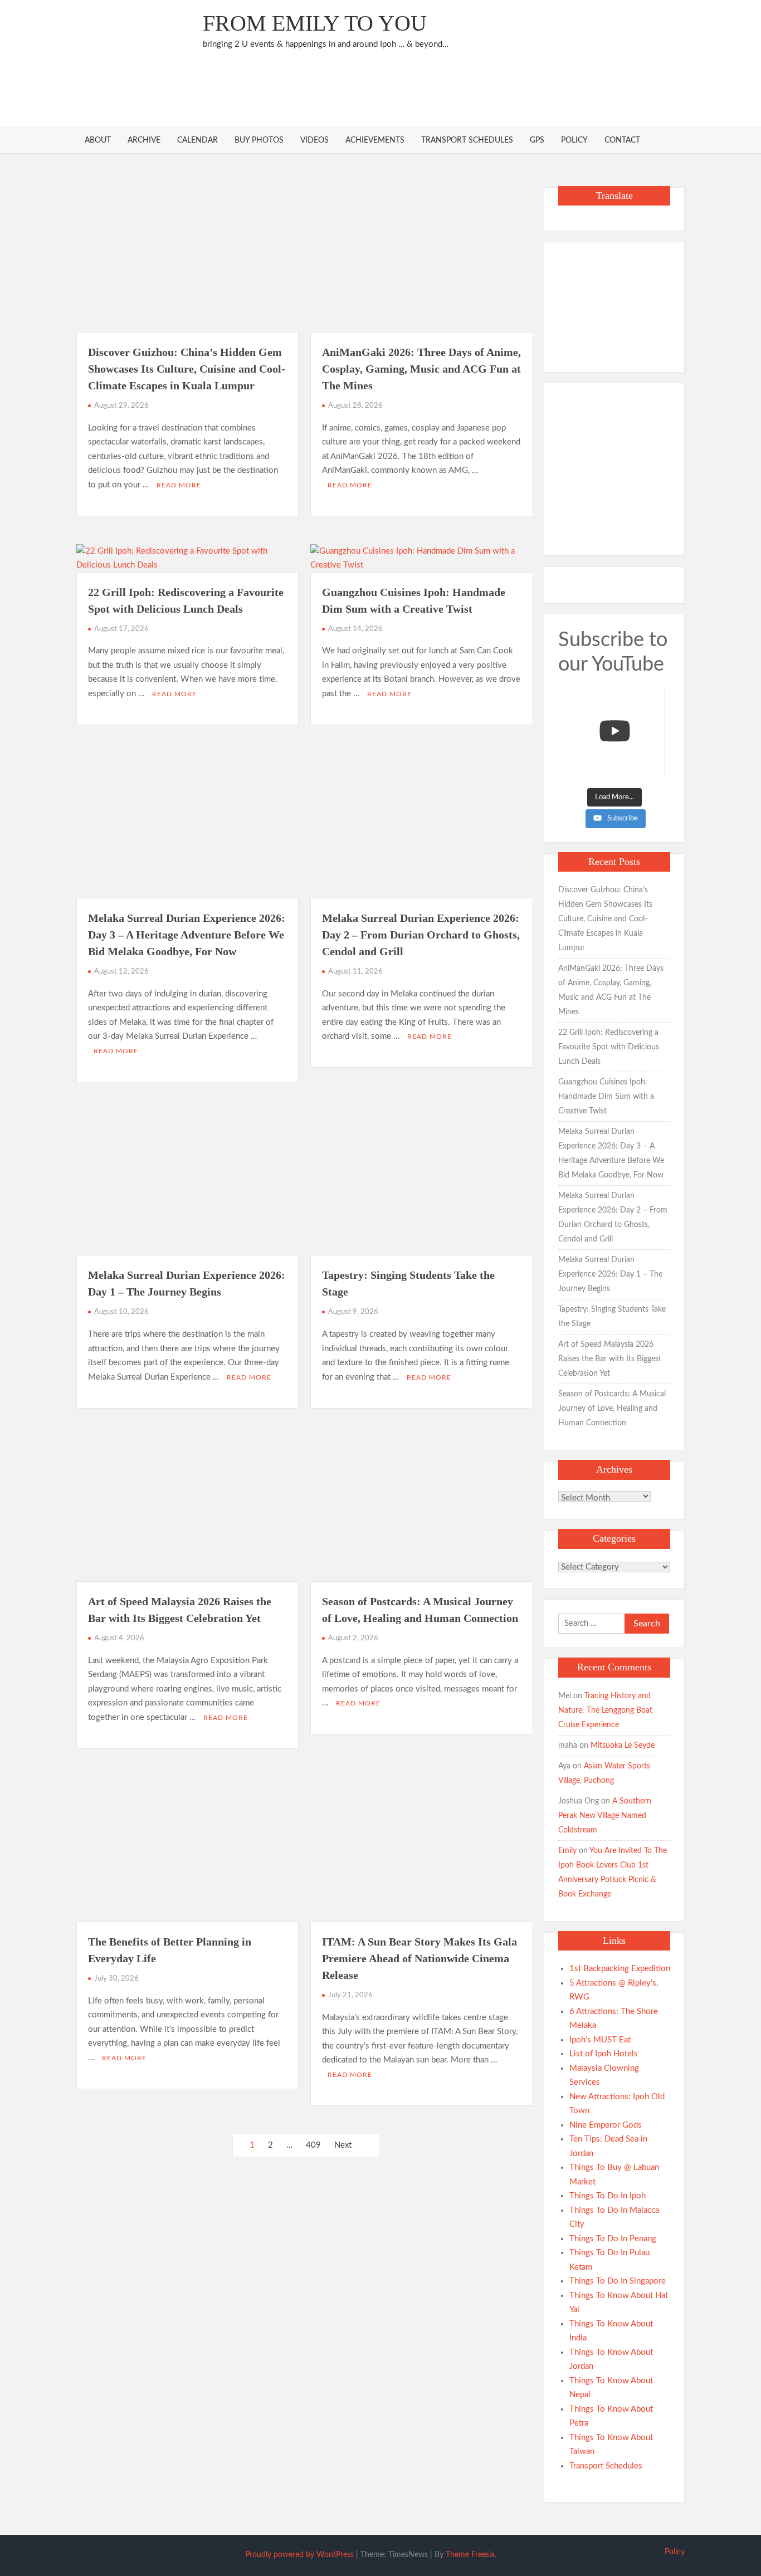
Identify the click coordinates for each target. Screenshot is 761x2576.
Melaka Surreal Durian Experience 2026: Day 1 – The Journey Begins (610, 1274)
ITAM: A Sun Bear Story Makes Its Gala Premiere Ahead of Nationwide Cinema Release (419, 1958)
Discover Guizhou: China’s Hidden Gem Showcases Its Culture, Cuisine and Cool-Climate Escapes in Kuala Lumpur (187, 369)
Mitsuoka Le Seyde (623, 1746)
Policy (574, 140)
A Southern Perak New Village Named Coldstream (605, 1816)
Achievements (375, 140)
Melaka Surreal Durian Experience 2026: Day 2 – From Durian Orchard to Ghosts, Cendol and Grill (421, 935)
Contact (622, 140)
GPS (537, 140)
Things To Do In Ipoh (608, 2196)
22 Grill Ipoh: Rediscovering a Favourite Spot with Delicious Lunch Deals (609, 1047)
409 (313, 2145)
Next (343, 2145)
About (98, 140)
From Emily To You (315, 23)
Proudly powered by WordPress (299, 2555)
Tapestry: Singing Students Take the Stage (612, 1317)
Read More (179, 485)
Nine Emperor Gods (606, 2125)
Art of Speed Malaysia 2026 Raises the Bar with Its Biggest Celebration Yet (610, 1359)
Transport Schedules (467, 140)
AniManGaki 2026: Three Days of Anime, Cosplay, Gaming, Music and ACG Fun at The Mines (421, 369)
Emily (567, 1851)
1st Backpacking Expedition (620, 1969)
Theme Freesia (470, 2555)
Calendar (197, 140)
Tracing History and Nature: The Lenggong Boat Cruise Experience (605, 1710)
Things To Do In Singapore (618, 2281)
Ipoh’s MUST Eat (600, 2040)
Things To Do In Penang (613, 2239)
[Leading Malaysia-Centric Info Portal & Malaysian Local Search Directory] (614, 303)
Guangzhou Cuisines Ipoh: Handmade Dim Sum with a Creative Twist (606, 1097)
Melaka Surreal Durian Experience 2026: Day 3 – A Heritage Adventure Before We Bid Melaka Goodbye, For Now (187, 935)
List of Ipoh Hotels (604, 2054)
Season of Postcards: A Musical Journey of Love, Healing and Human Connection (612, 1409)
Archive (144, 140)
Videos (314, 140)
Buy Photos (259, 140)
